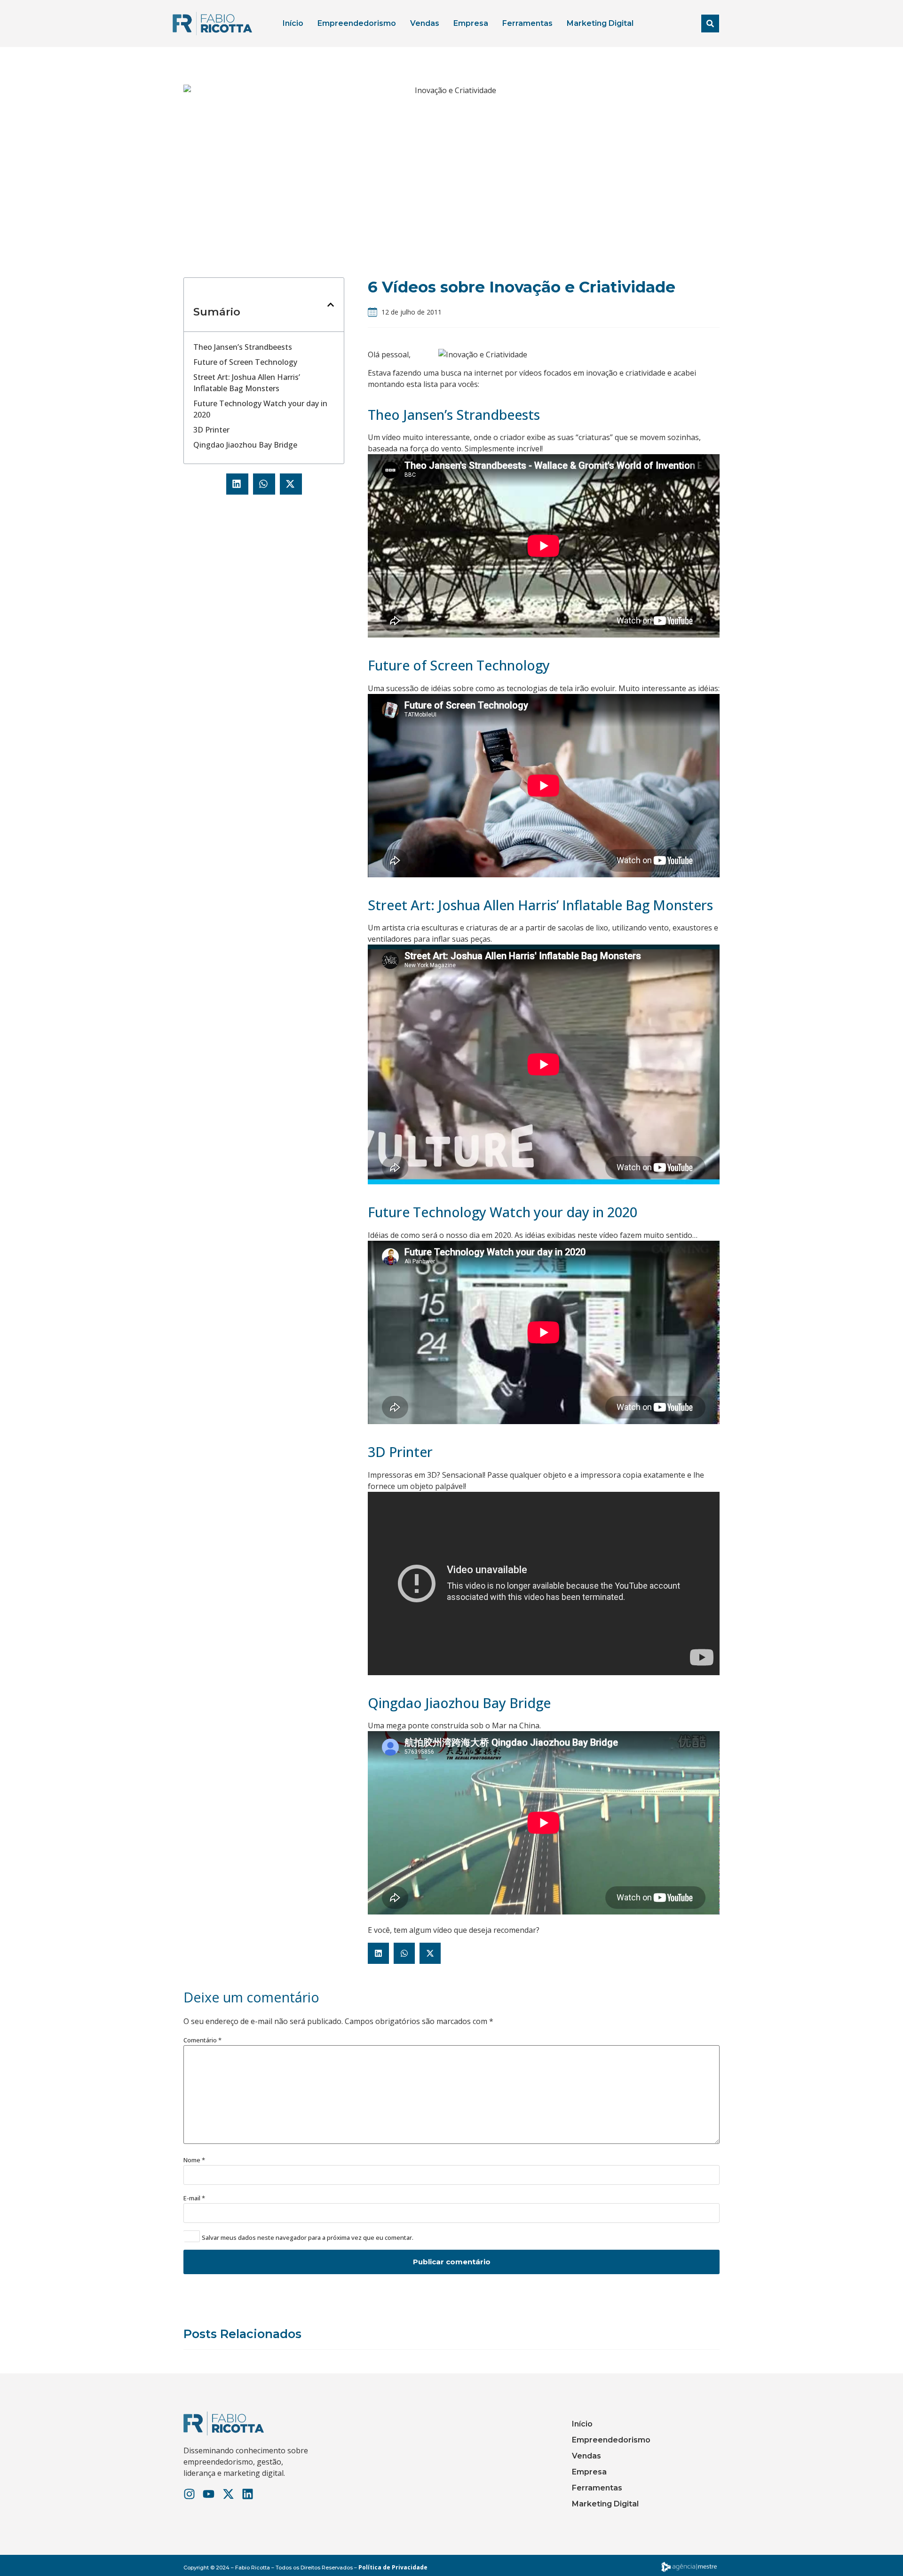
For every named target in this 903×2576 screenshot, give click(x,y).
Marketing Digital (600, 23)
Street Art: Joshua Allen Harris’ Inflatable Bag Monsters (247, 383)
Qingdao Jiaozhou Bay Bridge (245, 445)
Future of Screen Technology (245, 362)
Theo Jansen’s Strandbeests (243, 347)
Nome (194, 2160)
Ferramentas (527, 23)
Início (293, 23)
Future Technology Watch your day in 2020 (260, 409)
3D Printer (211, 430)
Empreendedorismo (357, 23)
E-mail (194, 2198)
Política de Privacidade (393, 2567)
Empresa (471, 23)
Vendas (425, 23)
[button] (710, 24)
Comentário (202, 2040)
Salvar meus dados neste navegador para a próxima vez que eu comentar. (308, 2238)
